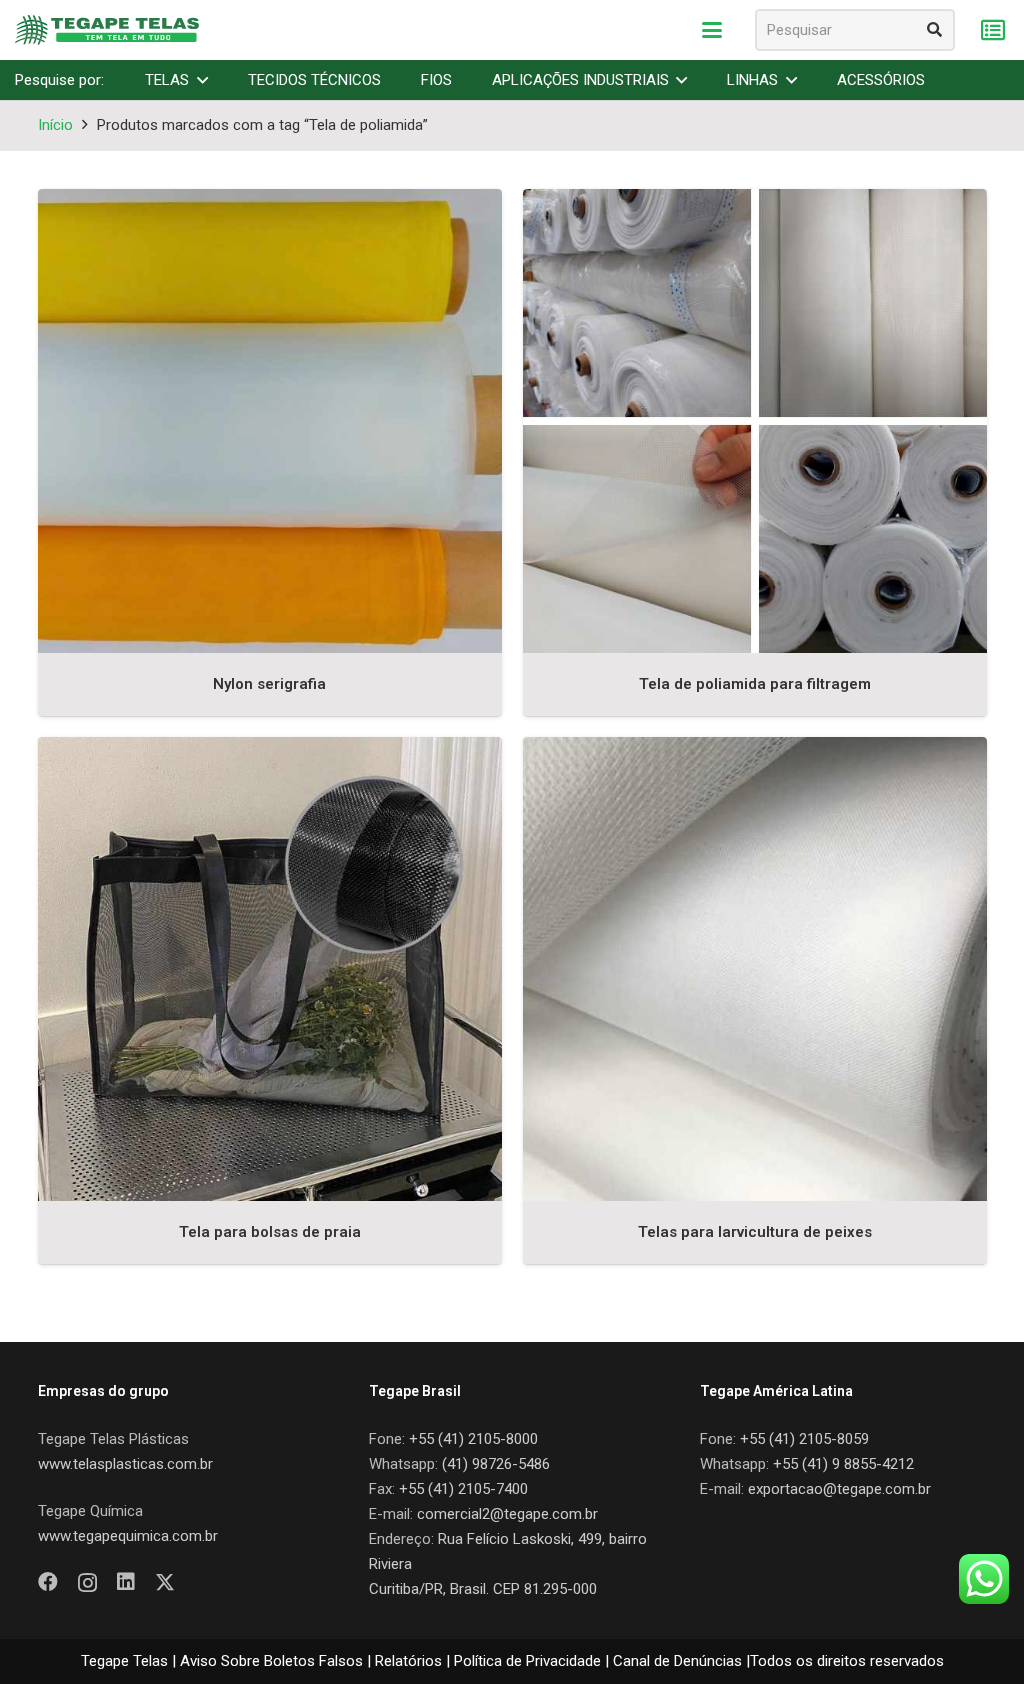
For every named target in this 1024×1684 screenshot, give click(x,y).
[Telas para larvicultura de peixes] (755, 969)
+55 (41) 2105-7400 (463, 1489)
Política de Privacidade (527, 1661)
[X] (165, 1582)
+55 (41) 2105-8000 (473, 1439)
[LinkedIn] (126, 1582)
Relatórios (408, 1661)
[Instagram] (87, 1583)
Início (55, 125)
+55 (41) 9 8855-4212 (843, 1464)
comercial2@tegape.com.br (507, 1514)
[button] (712, 30)
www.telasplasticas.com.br (125, 1464)
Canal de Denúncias (677, 1661)
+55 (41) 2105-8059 (804, 1439)
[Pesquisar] (934, 30)
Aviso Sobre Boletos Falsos (271, 1661)
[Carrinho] (992, 30)
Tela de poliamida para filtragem (755, 684)
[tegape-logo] (107, 30)
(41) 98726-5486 (496, 1464)
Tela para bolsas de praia (270, 1232)
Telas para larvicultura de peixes (755, 1232)
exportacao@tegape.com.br (839, 1489)
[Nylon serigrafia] (270, 421)
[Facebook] (48, 1582)
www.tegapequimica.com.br (128, 1536)
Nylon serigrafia (269, 684)
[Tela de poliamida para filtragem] (755, 421)
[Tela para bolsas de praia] (270, 969)
